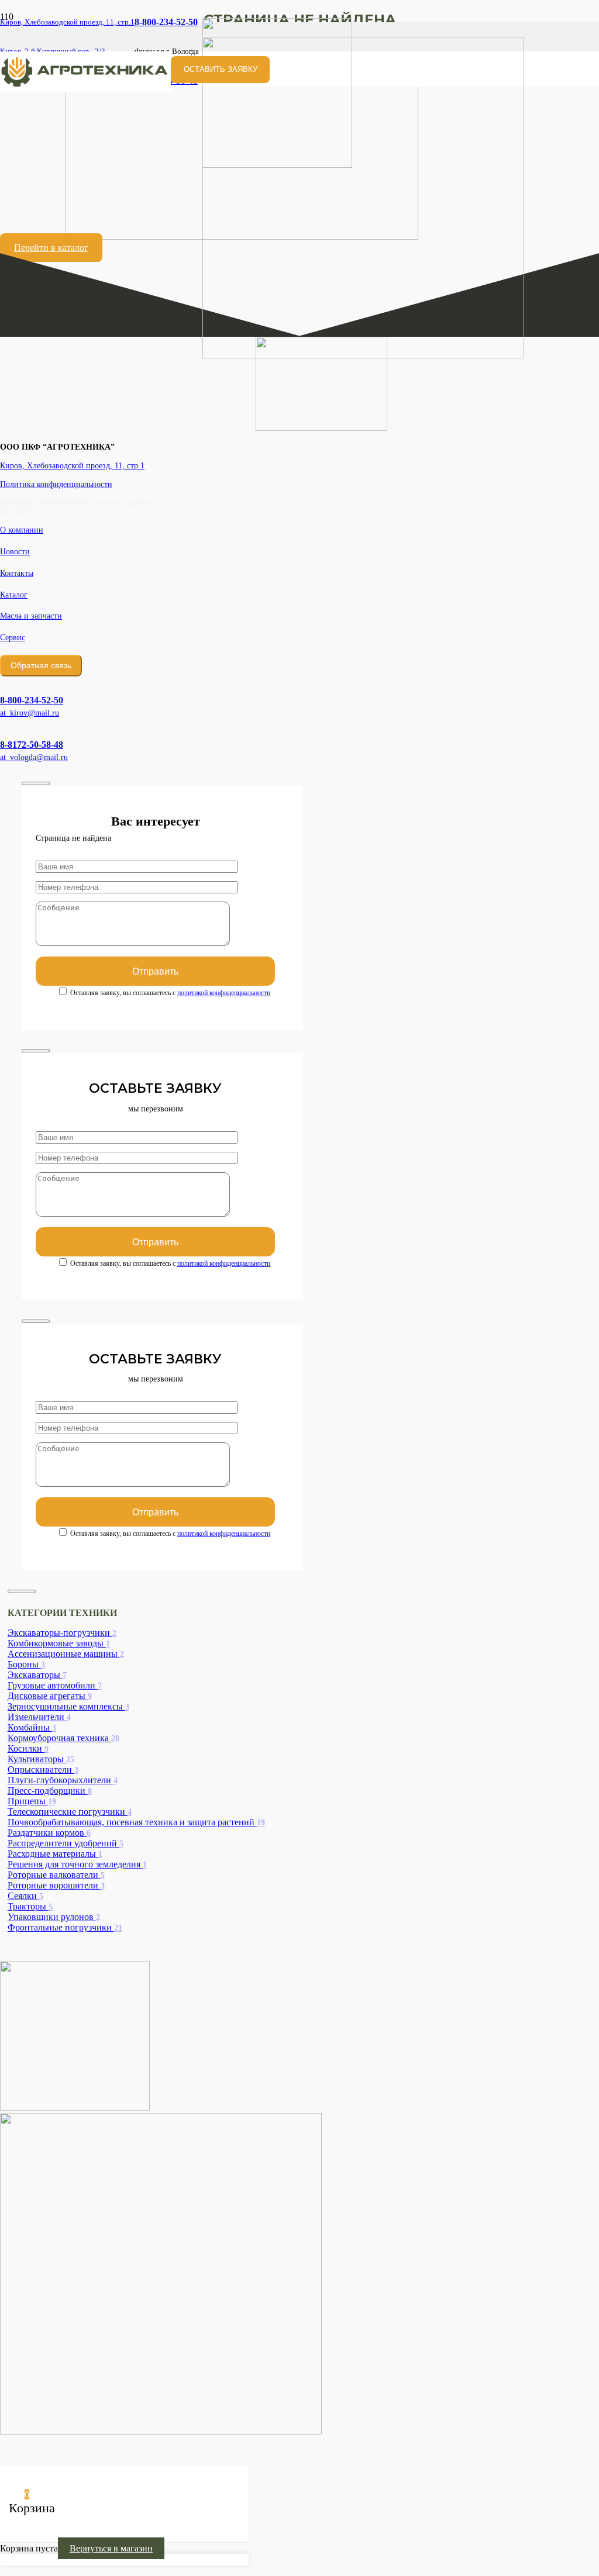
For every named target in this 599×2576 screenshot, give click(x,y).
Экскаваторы (37, 1675)
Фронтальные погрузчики (65, 1927)
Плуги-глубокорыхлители (63, 1780)
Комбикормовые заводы (59, 1643)
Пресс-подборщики (50, 1791)
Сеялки (25, 1896)
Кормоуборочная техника (63, 1738)
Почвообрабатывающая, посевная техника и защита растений (136, 1822)
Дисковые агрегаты (50, 1696)
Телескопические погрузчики (70, 1812)
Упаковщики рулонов (54, 1917)
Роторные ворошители (56, 1885)
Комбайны (32, 1727)
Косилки (28, 1748)
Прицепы (32, 1801)
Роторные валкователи (56, 1875)
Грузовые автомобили (55, 1685)
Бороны (26, 1664)
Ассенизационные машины (66, 1654)
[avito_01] (363, 355)
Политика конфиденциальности (56, 484)
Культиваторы (41, 1759)
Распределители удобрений (66, 1843)
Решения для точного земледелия (77, 1864)
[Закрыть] (36, 783)
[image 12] (85, 89)
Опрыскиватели (43, 1769)
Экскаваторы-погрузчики (62, 1633)
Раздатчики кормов (49, 1833)
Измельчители (39, 1717)
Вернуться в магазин (111, 2548)
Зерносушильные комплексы (68, 1706)
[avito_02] (161, 2431)
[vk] (75, 2107)
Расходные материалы (55, 1854)
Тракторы (30, 1906)
